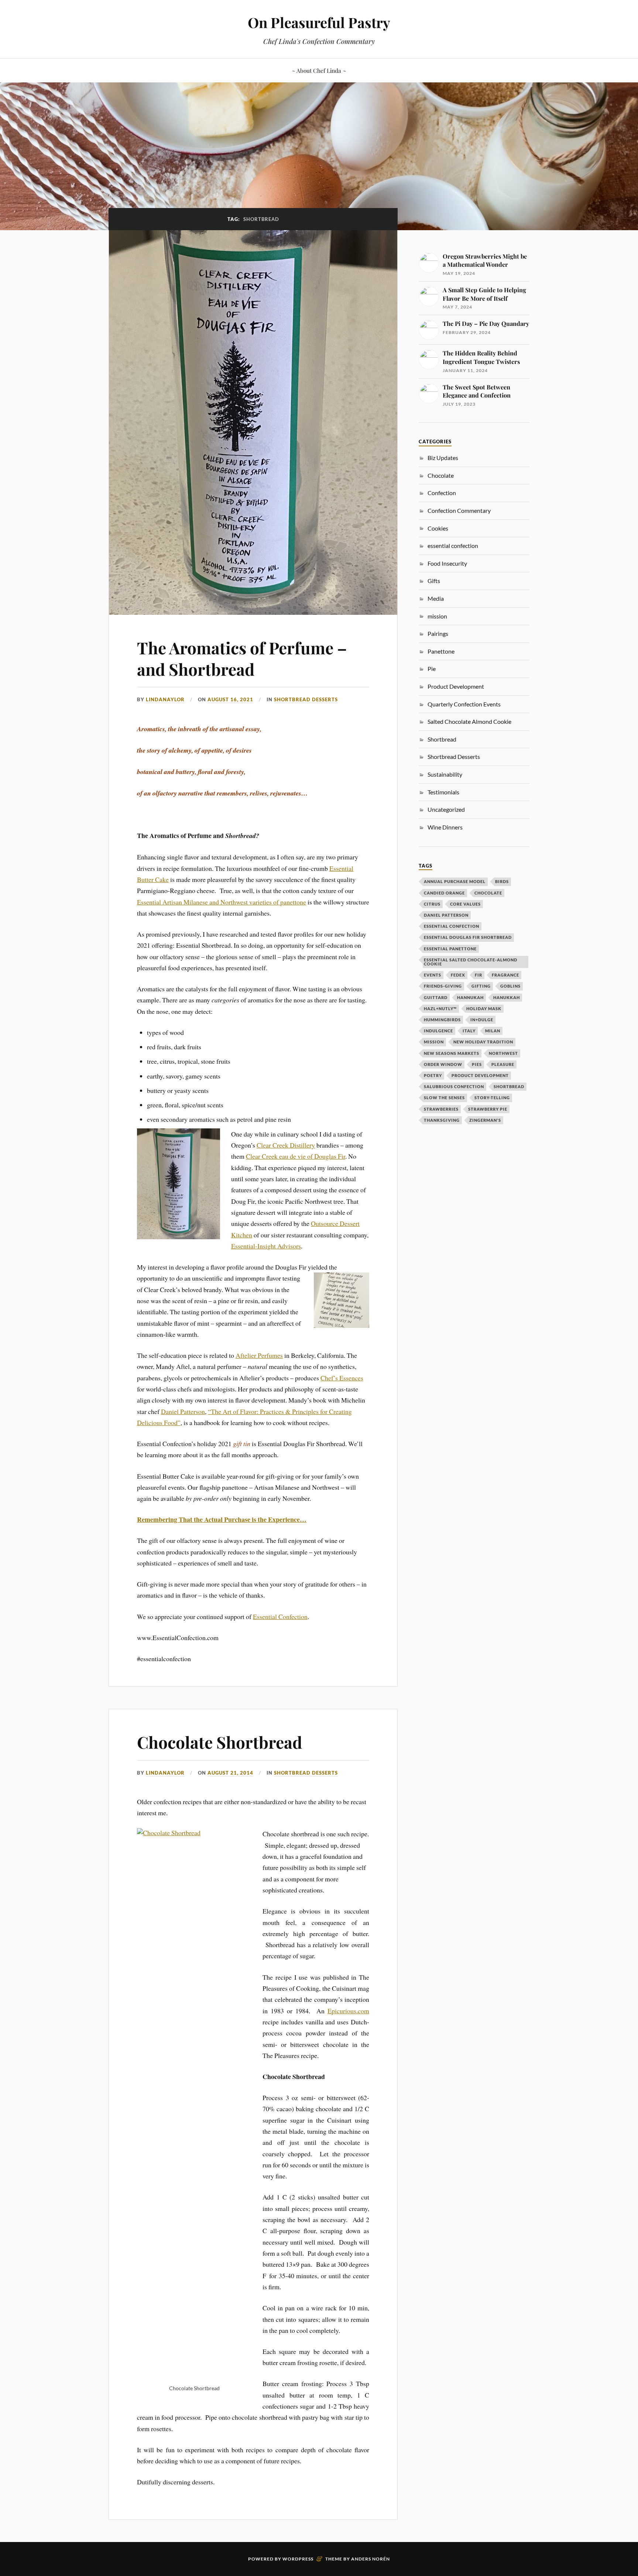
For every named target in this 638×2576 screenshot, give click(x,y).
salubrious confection (454, 1086)
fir (478, 975)
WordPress (298, 2559)
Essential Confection (280, 1616)
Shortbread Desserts (306, 699)
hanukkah (507, 997)
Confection (442, 493)
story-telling (492, 1098)
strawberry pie (488, 1109)
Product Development (456, 686)
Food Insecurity (447, 563)
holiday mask (484, 1008)
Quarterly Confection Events (464, 704)
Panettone (441, 651)
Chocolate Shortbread (219, 1742)
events (433, 975)
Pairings (438, 633)
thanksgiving (442, 1120)
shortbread (509, 1086)
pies (477, 1064)
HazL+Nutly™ (440, 1008)
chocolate (488, 893)
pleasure (503, 1064)
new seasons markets (452, 1053)
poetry (433, 1075)
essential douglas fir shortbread (468, 937)
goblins (510, 986)
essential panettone (450, 949)
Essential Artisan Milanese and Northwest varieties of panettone (222, 902)
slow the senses (444, 1098)
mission (434, 1042)
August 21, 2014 (230, 1773)
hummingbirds (442, 1020)
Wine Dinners (445, 827)
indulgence (438, 1031)
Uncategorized (446, 809)
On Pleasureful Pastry (319, 22)
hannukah (470, 997)
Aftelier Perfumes (259, 1355)
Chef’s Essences (342, 1378)
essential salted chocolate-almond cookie (471, 962)
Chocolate (441, 475)
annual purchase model (455, 881)
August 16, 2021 (230, 699)
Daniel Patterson (183, 1411)
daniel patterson (446, 915)
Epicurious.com (348, 2011)
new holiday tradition (483, 1042)
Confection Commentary (459, 510)
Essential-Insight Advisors (266, 1246)
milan (493, 1031)
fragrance (505, 975)
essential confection (453, 546)
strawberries (441, 1109)
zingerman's (485, 1120)
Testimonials (443, 792)
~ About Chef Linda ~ (319, 70)
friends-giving (443, 986)
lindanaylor (165, 699)
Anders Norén (371, 2559)
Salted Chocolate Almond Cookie (469, 721)
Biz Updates (443, 458)
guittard (436, 997)
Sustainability (445, 774)
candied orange (444, 893)
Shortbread (442, 739)
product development (480, 1075)
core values (465, 904)
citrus (432, 904)
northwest (503, 1053)
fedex (458, 975)
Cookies (438, 528)
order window (443, 1064)
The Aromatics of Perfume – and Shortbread (242, 658)
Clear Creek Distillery (286, 1145)
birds (502, 881)
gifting (481, 986)
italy (469, 1031)
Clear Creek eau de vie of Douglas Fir (296, 1156)
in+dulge (482, 1020)
